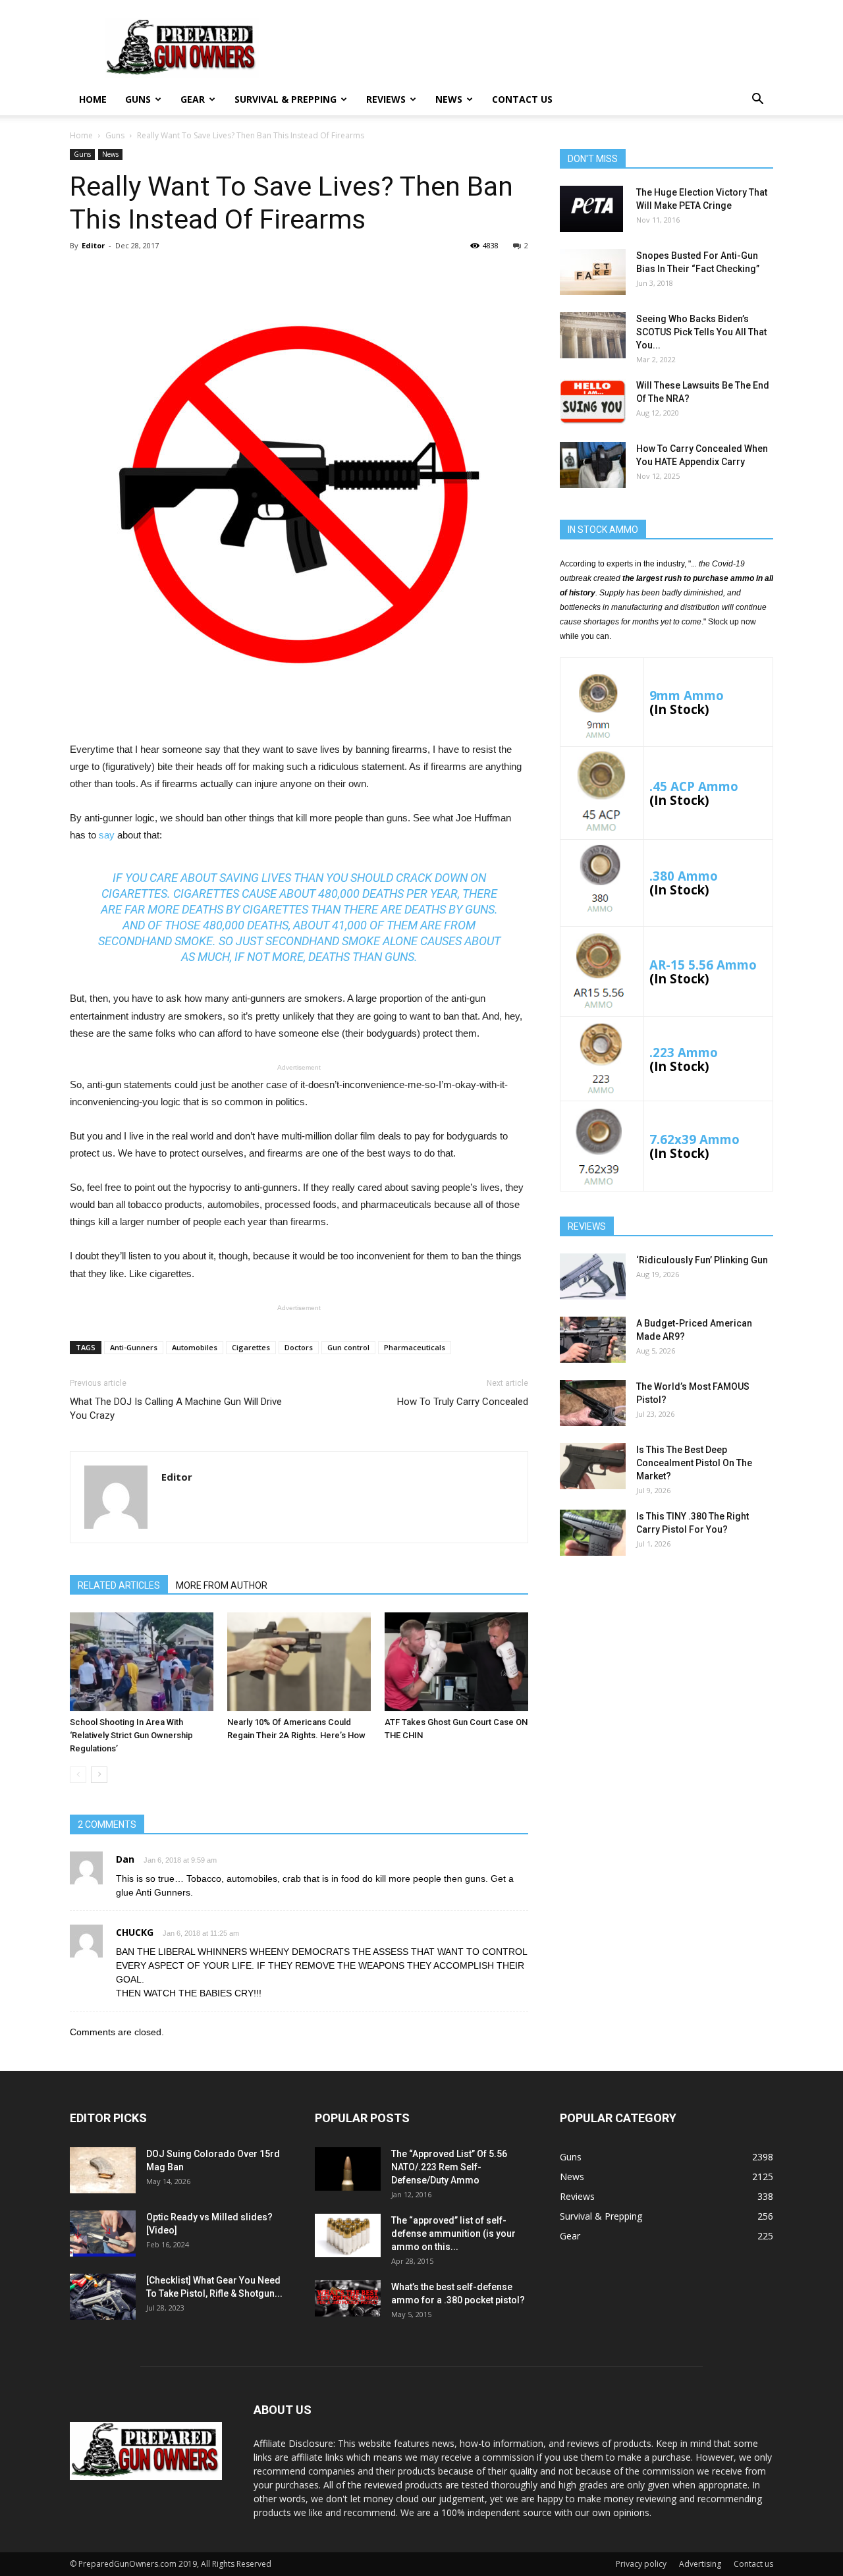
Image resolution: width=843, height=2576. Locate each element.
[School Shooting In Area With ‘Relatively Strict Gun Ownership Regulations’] (142, 1662)
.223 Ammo (684, 1052)
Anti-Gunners (134, 1347)
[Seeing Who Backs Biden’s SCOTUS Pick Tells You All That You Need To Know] (593, 335)
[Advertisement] (666, 1670)
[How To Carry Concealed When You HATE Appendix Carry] (593, 465)
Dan (125, 1859)
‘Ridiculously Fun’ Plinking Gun (702, 1260)
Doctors (299, 1347)
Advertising (700, 2564)
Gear (193, 99)
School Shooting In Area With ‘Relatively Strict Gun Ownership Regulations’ (131, 1735)
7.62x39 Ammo (694, 1139)
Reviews (386, 99)
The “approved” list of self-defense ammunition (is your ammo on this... (453, 2233)
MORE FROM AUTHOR (222, 1585)
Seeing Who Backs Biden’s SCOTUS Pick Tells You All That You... (701, 332)
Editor (93, 245)
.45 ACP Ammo (694, 786)
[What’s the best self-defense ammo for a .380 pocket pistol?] (348, 2299)
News (449, 99)
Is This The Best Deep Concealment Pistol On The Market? (694, 1463)
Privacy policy (641, 2564)
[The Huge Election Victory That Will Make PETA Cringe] (591, 209)
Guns (138, 99)
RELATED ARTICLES (119, 1585)
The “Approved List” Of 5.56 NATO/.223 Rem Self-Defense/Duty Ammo (449, 2167)
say (107, 835)
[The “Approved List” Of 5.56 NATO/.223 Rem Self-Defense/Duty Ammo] (348, 2169)
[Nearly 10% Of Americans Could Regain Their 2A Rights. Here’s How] (299, 1662)
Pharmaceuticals (415, 1347)
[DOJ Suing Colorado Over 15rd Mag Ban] (103, 2170)
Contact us (522, 99)
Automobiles (195, 1347)
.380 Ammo (684, 876)
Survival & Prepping (286, 99)
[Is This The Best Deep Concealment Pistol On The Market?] (593, 1466)
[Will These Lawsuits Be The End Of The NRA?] (593, 402)
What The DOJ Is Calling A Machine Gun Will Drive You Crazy (176, 1409)
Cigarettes (251, 1347)
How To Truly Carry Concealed (463, 1402)
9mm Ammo (687, 695)
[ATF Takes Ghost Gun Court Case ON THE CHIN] (456, 1662)
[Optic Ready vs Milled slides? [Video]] (103, 2233)
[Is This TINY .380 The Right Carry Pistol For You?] (593, 1533)
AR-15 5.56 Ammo (703, 965)
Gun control (348, 1347)
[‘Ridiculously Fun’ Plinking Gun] (593, 1276)
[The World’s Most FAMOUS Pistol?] (593, 1403)
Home (93, 99)
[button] (757, 100)
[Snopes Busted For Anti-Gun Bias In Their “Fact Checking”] (593, 272)
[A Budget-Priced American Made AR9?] (593, 1340)
